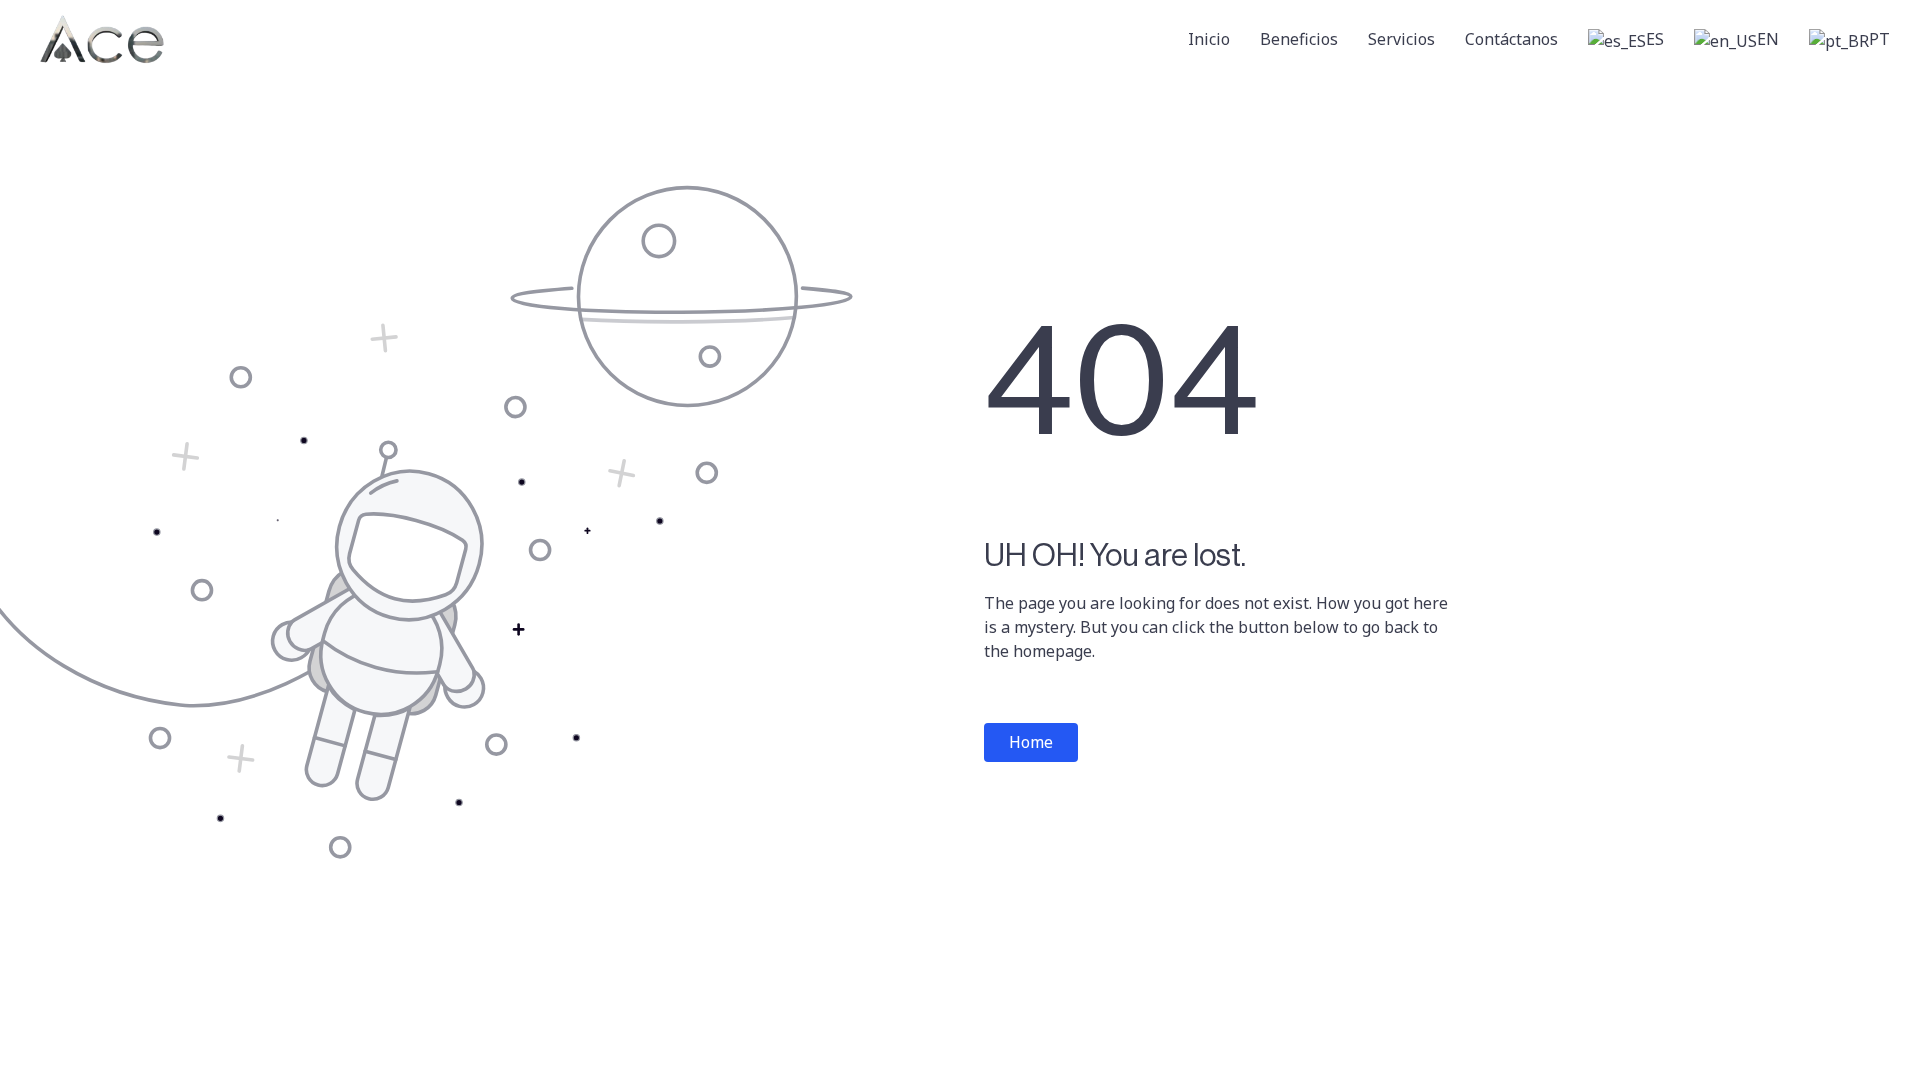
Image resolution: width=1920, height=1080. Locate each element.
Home (1031, 742)
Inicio (1209, 39)
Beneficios (1299, 39)
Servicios (1401, 39)
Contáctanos (1511, 39)
